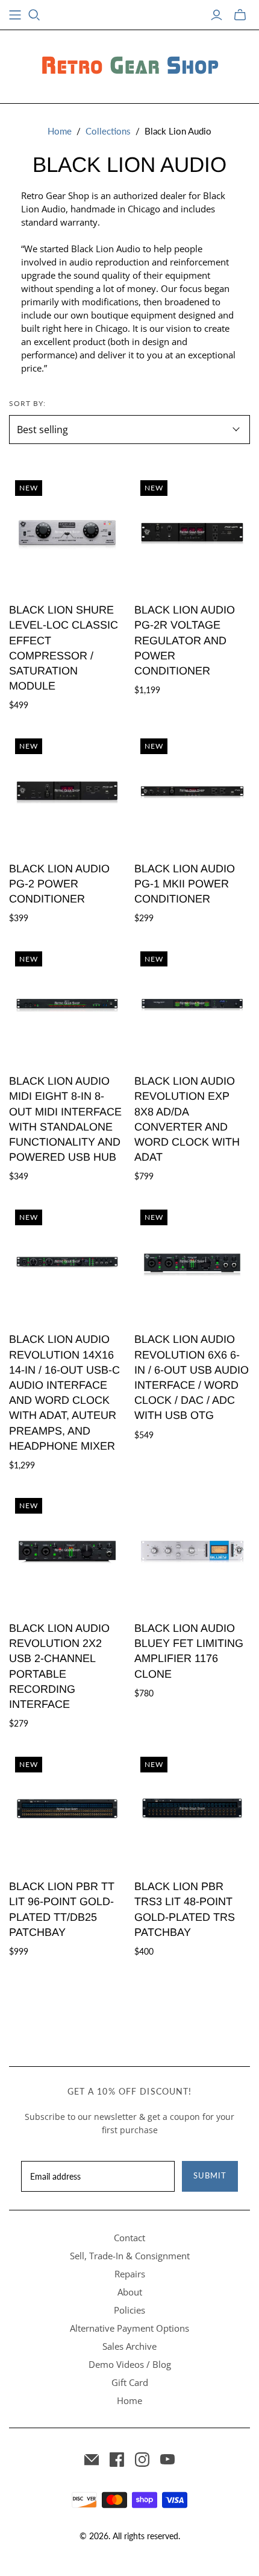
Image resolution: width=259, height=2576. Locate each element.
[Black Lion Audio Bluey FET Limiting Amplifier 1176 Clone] (192, 1550)
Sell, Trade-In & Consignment (130, 2256)
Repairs (130, 2274)
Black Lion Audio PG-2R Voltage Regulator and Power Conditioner (185, 640)
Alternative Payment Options (129, 2328)
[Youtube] (167, 2460)
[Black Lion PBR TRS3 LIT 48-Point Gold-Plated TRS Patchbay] (192, 1809)
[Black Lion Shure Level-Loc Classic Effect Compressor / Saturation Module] (67, 532)
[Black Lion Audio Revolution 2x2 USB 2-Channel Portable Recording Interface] (67, 1550)
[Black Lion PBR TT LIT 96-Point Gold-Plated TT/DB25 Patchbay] (67, 1809)
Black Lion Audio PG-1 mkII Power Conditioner (185, 884)
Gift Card (130, 2382)
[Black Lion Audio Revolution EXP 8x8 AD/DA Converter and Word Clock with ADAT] (192, 1004)
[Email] (92, 2460)
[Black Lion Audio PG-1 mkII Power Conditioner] (192, 791)
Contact (129, 2238)
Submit (210, 2175)
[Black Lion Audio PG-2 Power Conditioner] (67, 791)
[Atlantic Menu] (15, 15)
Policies (129, 2310)
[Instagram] (142, 2460)
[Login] (217, 15)
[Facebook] (117, 2460)
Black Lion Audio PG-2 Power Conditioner (59, 884)
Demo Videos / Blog (130, 2364)
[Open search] (34, 15)
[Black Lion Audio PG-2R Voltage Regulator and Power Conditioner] (192, 532)
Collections (108, 131)
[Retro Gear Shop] (129, 65)
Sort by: (27, 403)
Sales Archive (129, 2346)
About (130, 2292)
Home (60, 131)
